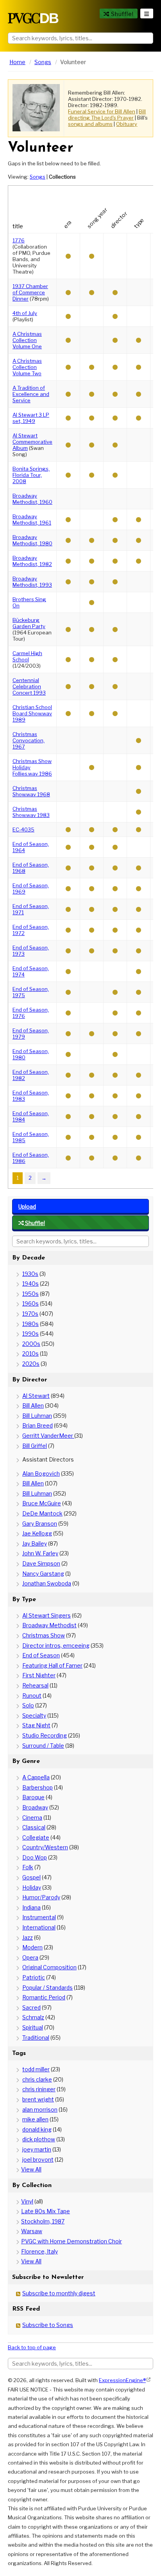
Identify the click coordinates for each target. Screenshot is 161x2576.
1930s (30, 1274)
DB (33, 18)
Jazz (28, 1937)
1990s (30, 1334)
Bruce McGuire (42, 1503)
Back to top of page (32, 2347)
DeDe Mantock (42, 1513)
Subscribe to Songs (48, 2325)
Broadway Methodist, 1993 (32, 582)
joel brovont (38, 2160)
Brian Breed (38, 1425)
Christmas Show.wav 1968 (31, 791)
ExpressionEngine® (122, 2380)
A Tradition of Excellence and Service (31, 394)
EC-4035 (23, 829)
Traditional (36, 2038)
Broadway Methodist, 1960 (32, 499)
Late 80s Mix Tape (46, 2211)
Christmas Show (44, 1635)
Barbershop (38, 1787)
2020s (31, 1364)
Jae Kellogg (37, 1533)
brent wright (38, 2099)
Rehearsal (35, 1685)
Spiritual (33, 2027)
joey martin (37, 2149)
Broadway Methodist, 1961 (32, 519)
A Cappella (36, 1777)
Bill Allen (33, 1405)
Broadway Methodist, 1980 (32, 540)
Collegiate (36, 1837)
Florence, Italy (39, 2251)
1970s (30, 1314)
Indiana (31, 1907)
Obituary (127, 124)
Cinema (32, 1817)
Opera (30, 1957)
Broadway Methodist (49, 1625)
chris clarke (37, 2079)
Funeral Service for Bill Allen (102, 111)
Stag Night (36, 1725)
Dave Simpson (41, 1563)
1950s (30, 1294)
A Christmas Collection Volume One (27, 340)
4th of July (25, 313)
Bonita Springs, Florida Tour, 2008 (31, 475)
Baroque (33, 1797)
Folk (28, 1867)
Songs (43, 62)
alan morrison (40, 2109)
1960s (30, 1303)
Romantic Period (44, 1997)
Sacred (31, 2007)
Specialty (34, 1715)
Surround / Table (43, 1746)
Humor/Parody (41, 1897)
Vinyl (27, 2201)
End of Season (41, 1655)
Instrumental (39, 1917)
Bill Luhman (37, 1416)
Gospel (31, 1877)
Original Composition (49, 1967)
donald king (37, 2129)
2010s (30, 1353)
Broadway (35, 1807)
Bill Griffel (35, 1446)
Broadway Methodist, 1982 (32, 561)
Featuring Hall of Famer (52, 1665)
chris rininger (39, 2089)
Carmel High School (27, 656)
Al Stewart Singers (47, 1615)
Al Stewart (36, 1396)
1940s (30, 1284)
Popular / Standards (47, 1988)
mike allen (35, 2119)
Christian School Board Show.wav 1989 (32, 713)
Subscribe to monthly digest (59, 2293)
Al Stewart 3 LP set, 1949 (31, 418)
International (39, 1927)
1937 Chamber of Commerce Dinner (30, 292)
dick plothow (39, 2139)
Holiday (32, 1887)
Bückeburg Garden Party (29, 623)
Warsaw (32, 2231)
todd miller (36, 2069)
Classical (34, 1827)
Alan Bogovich (41, 1473)
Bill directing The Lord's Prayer (107, 115)
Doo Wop (35, 1857)
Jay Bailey (35, 1543)
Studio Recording (45, 1735)
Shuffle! (122, 14)
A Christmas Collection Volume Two (27, 367)
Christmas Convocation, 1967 (29, 740)
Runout (32, 1696)
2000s (31, 1344)
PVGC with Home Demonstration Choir (72, 2241)
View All (31, 2169)
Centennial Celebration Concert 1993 (29, 686)
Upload (27, 1206)
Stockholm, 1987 (43, 2221)
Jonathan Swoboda (47, 1583)
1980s (30, 1324)
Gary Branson (40, 1524)
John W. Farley (40, 1553)
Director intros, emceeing (56, 1645)
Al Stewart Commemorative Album (32, 442)
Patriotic (34, 1977)
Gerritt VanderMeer (48, 1436)
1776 (19, 240)
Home (17, 62)
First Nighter (39, 1675)
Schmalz (33, 2017)
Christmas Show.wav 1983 (31, 812)
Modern (32, 1947)
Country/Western (45, 1847)
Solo (28, 1705)
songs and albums (90, 124)
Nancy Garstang (43, 1574)
